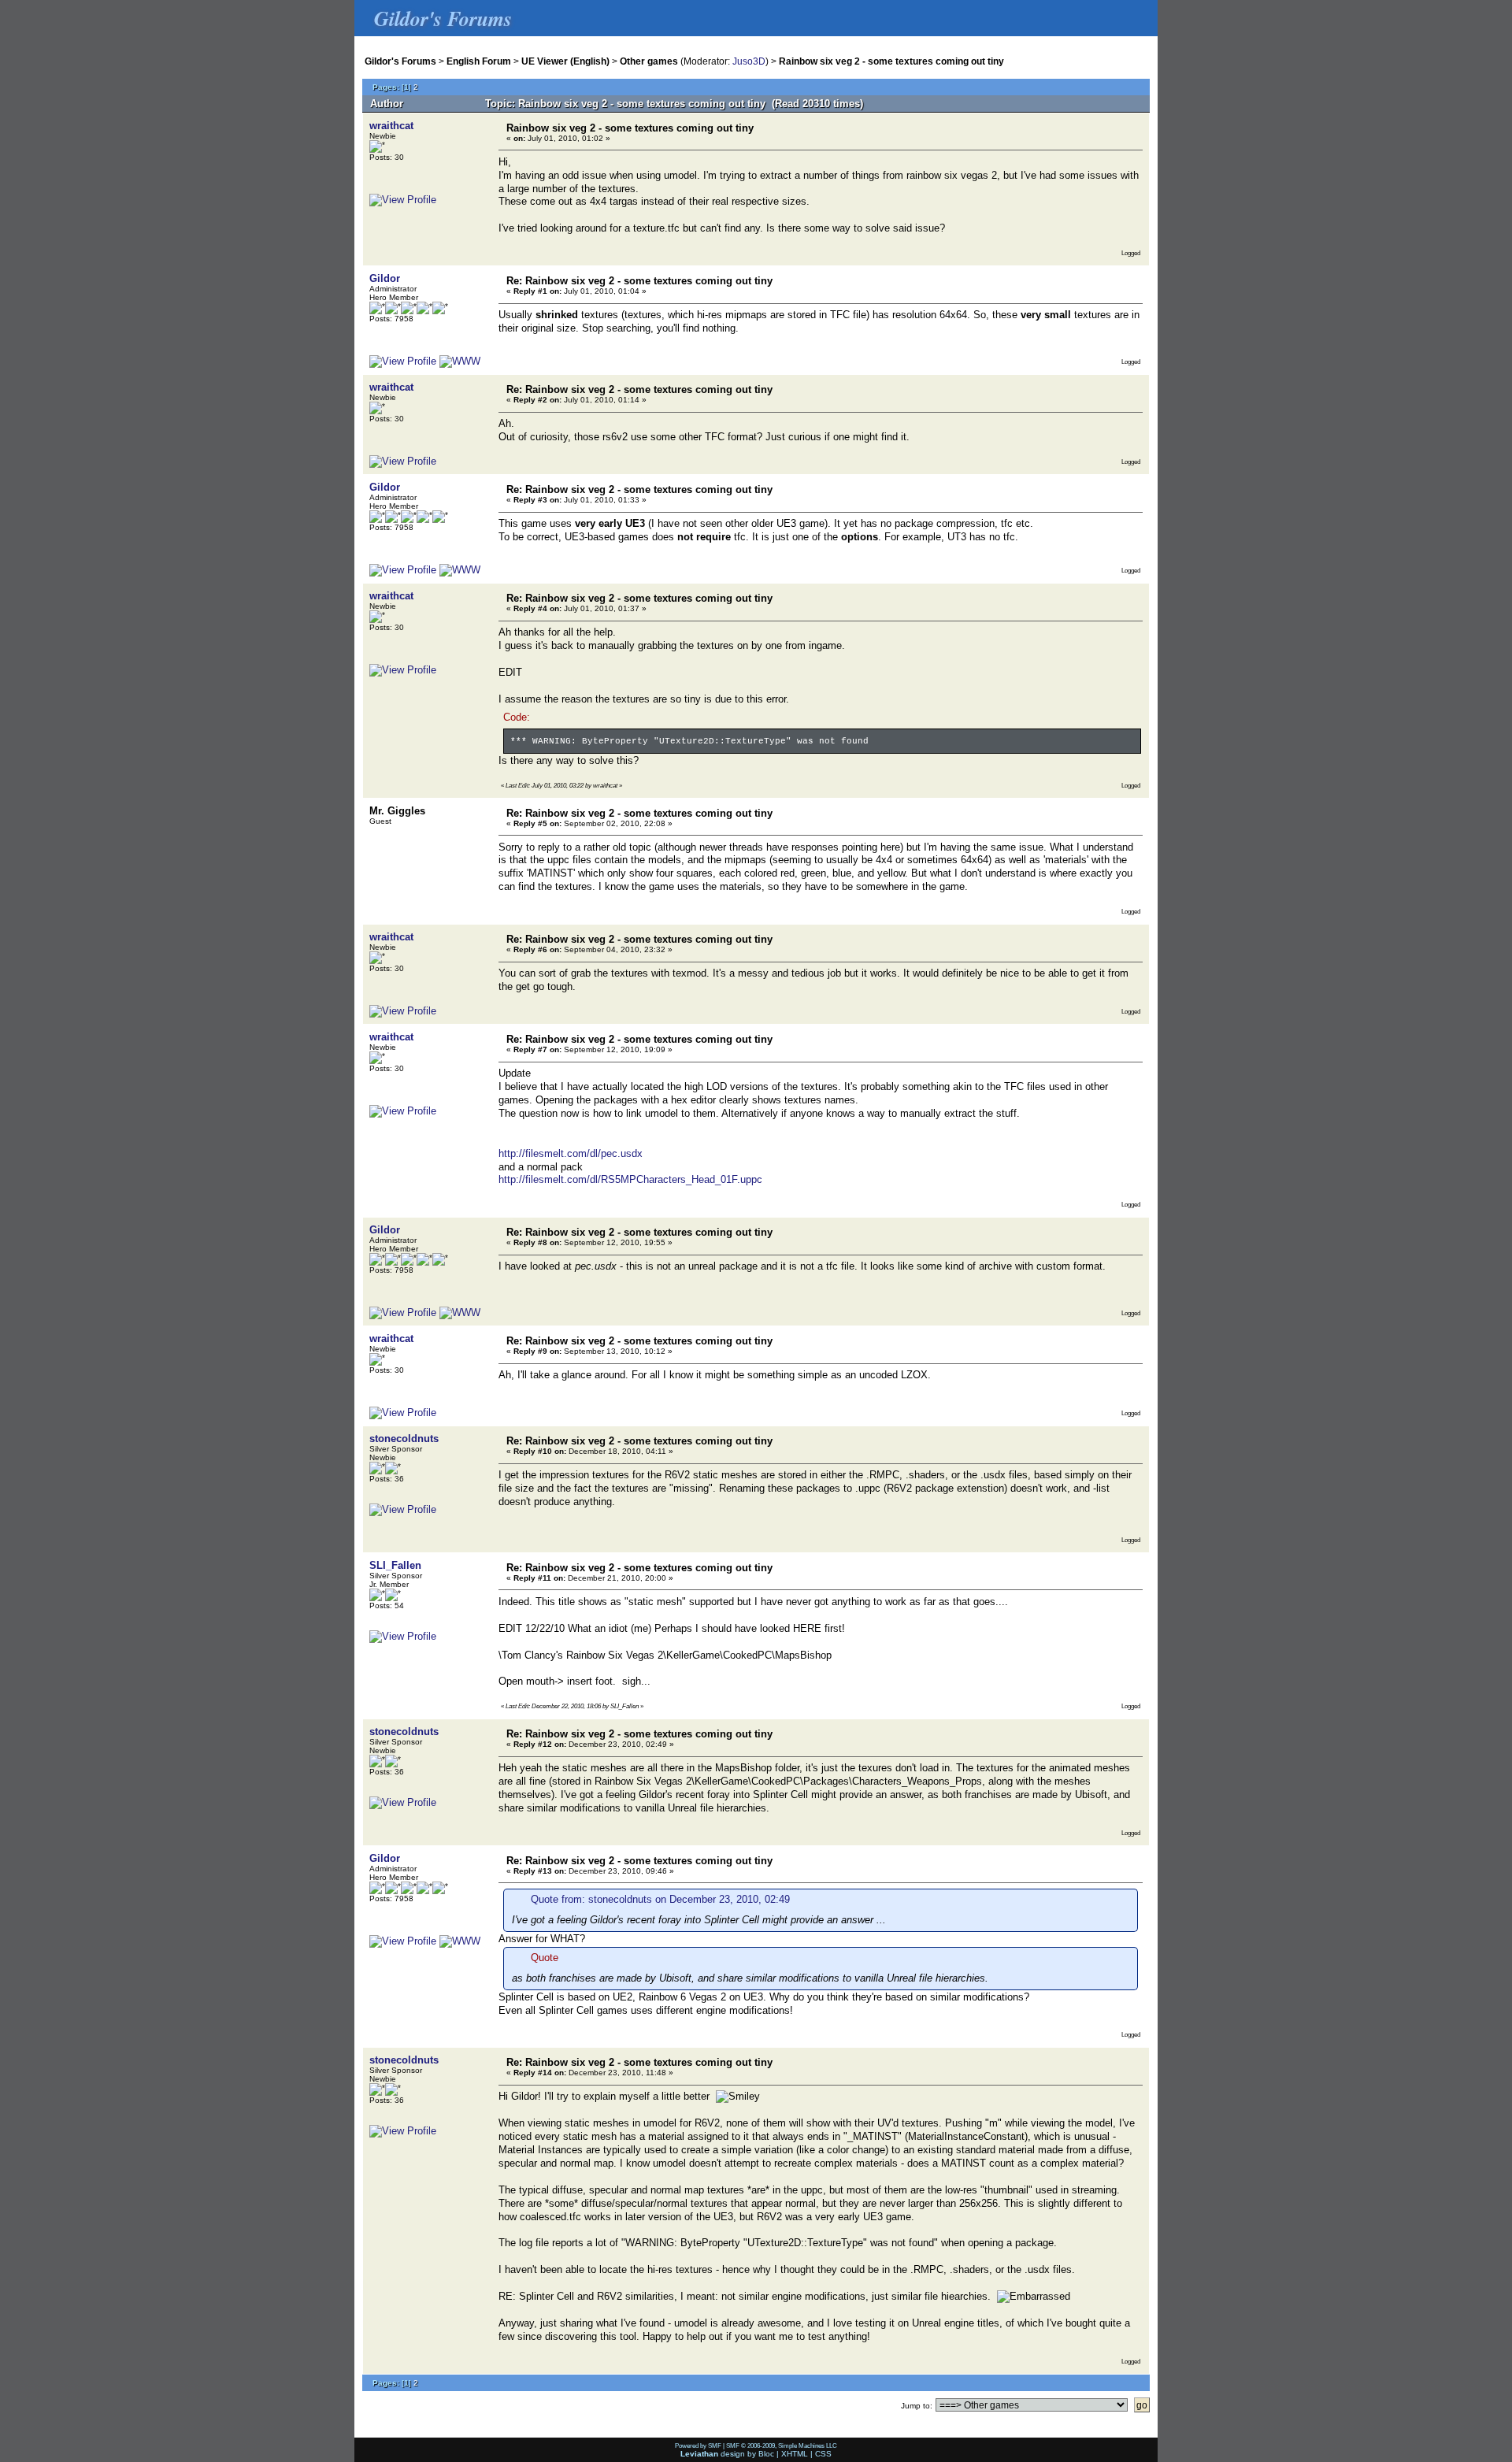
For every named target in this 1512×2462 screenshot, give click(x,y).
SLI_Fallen (395, 1565)
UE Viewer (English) (565, 61)
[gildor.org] (460, 361)
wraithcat (391, 126)
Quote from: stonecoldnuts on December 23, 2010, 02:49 (660, 1899)
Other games (649, 61)
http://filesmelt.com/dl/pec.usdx (571, 1153)
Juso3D (749, 61)
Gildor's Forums (400, 61)
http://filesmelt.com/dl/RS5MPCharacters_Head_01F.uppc (630, 1179)
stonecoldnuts (404, 1439)
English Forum (479, 61)
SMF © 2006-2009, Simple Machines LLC (782, 2445)
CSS (823, 2454)
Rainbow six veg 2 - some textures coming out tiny (891, 61)
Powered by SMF (698, 2445)
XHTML (795, 2454)
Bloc (766, 2454)
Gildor (385, 278)
